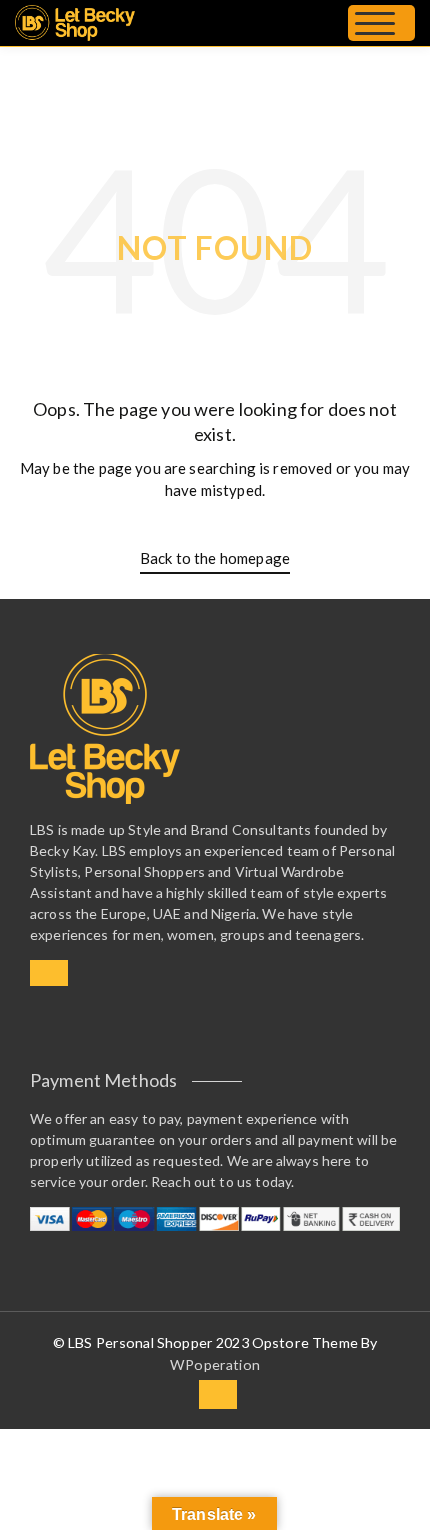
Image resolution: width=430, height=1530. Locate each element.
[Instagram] (49, 973)
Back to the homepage (215, 558)
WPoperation (215, 1364)
